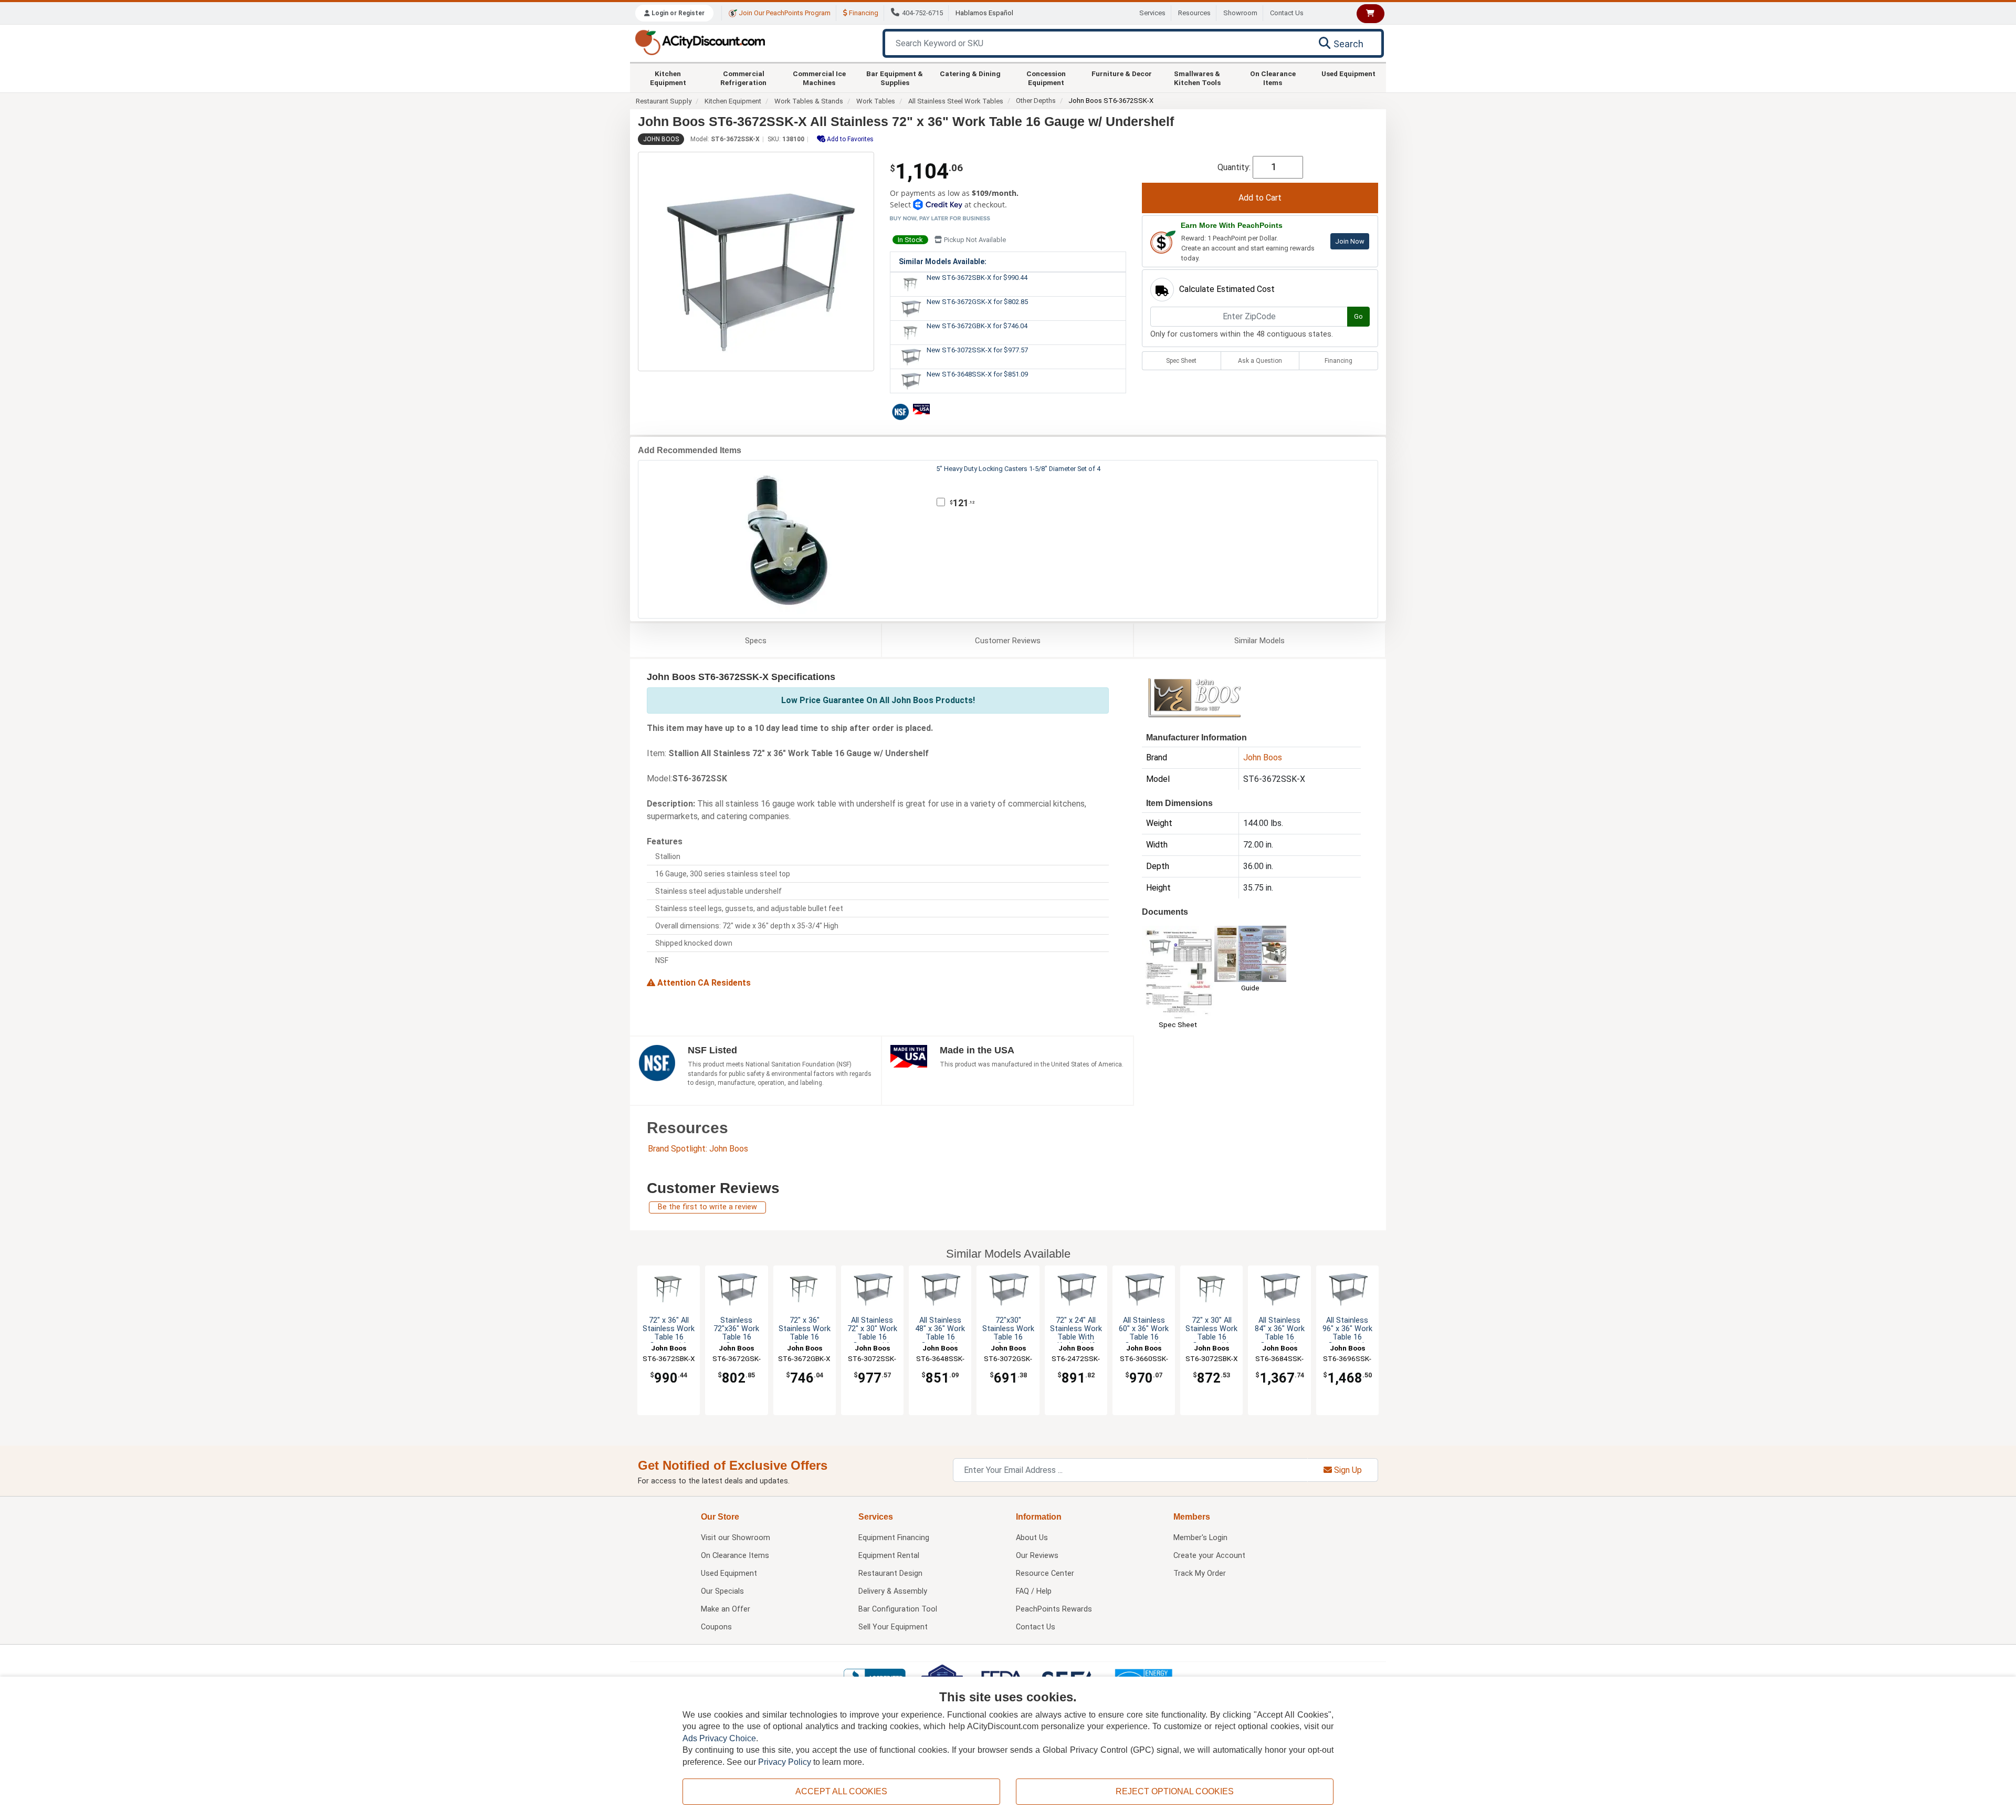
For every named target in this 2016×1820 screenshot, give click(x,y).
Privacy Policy (785, 1762)
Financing (863, 13)
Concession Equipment (1046, 78)
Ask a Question (1260, 361)
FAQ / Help (1034, 1591)
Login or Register (677, 13)
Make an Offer (726, 1609)
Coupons (716, 1627)
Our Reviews (1037, 1556)
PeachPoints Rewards (1054, 1609)
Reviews (1008, 641)
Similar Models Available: (943, 262)
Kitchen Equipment (668, 78)
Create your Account (1209, 1556)
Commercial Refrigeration (743, 78)
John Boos (661, 139)
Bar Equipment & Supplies (895, 78)
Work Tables (876, 101)
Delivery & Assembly (893, 1591)
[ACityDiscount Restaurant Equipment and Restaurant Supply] (700, 42)
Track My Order (1200, 1573)
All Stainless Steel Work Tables (956, 101)
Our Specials (722, 1591)
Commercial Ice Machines (819, 78)
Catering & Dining (970, 74)
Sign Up (1347, 1470)
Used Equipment (1348, 74)
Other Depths (1036, 101)
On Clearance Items (1273, 78)
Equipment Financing (894, 1538)
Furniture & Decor (1122, 74)
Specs (756, 641)
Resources (1194, 13)
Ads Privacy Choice (719, 1738)
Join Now (1350, 241)
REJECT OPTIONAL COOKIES (1175, 1791)
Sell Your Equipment (893, 1627)
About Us (1032, 1538)
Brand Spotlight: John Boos (698, 1149)
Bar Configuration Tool (898, 1609)
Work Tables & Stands (809, 101)
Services (1152, 13)
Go (1358, 316)
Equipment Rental (889, 1556)
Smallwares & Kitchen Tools (1197, 78)
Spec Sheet (1181, 361)
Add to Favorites (849, 139)
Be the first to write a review (707, 1207)
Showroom (1240, 13)
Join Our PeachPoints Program (784, 13)
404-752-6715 (922, 13)
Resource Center (1045, 1573)
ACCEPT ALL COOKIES (841, 1791)
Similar (1259, 641)
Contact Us (1287, 13)
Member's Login (1200, 1538)
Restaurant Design (890, 1573)
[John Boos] (1194, 697)
